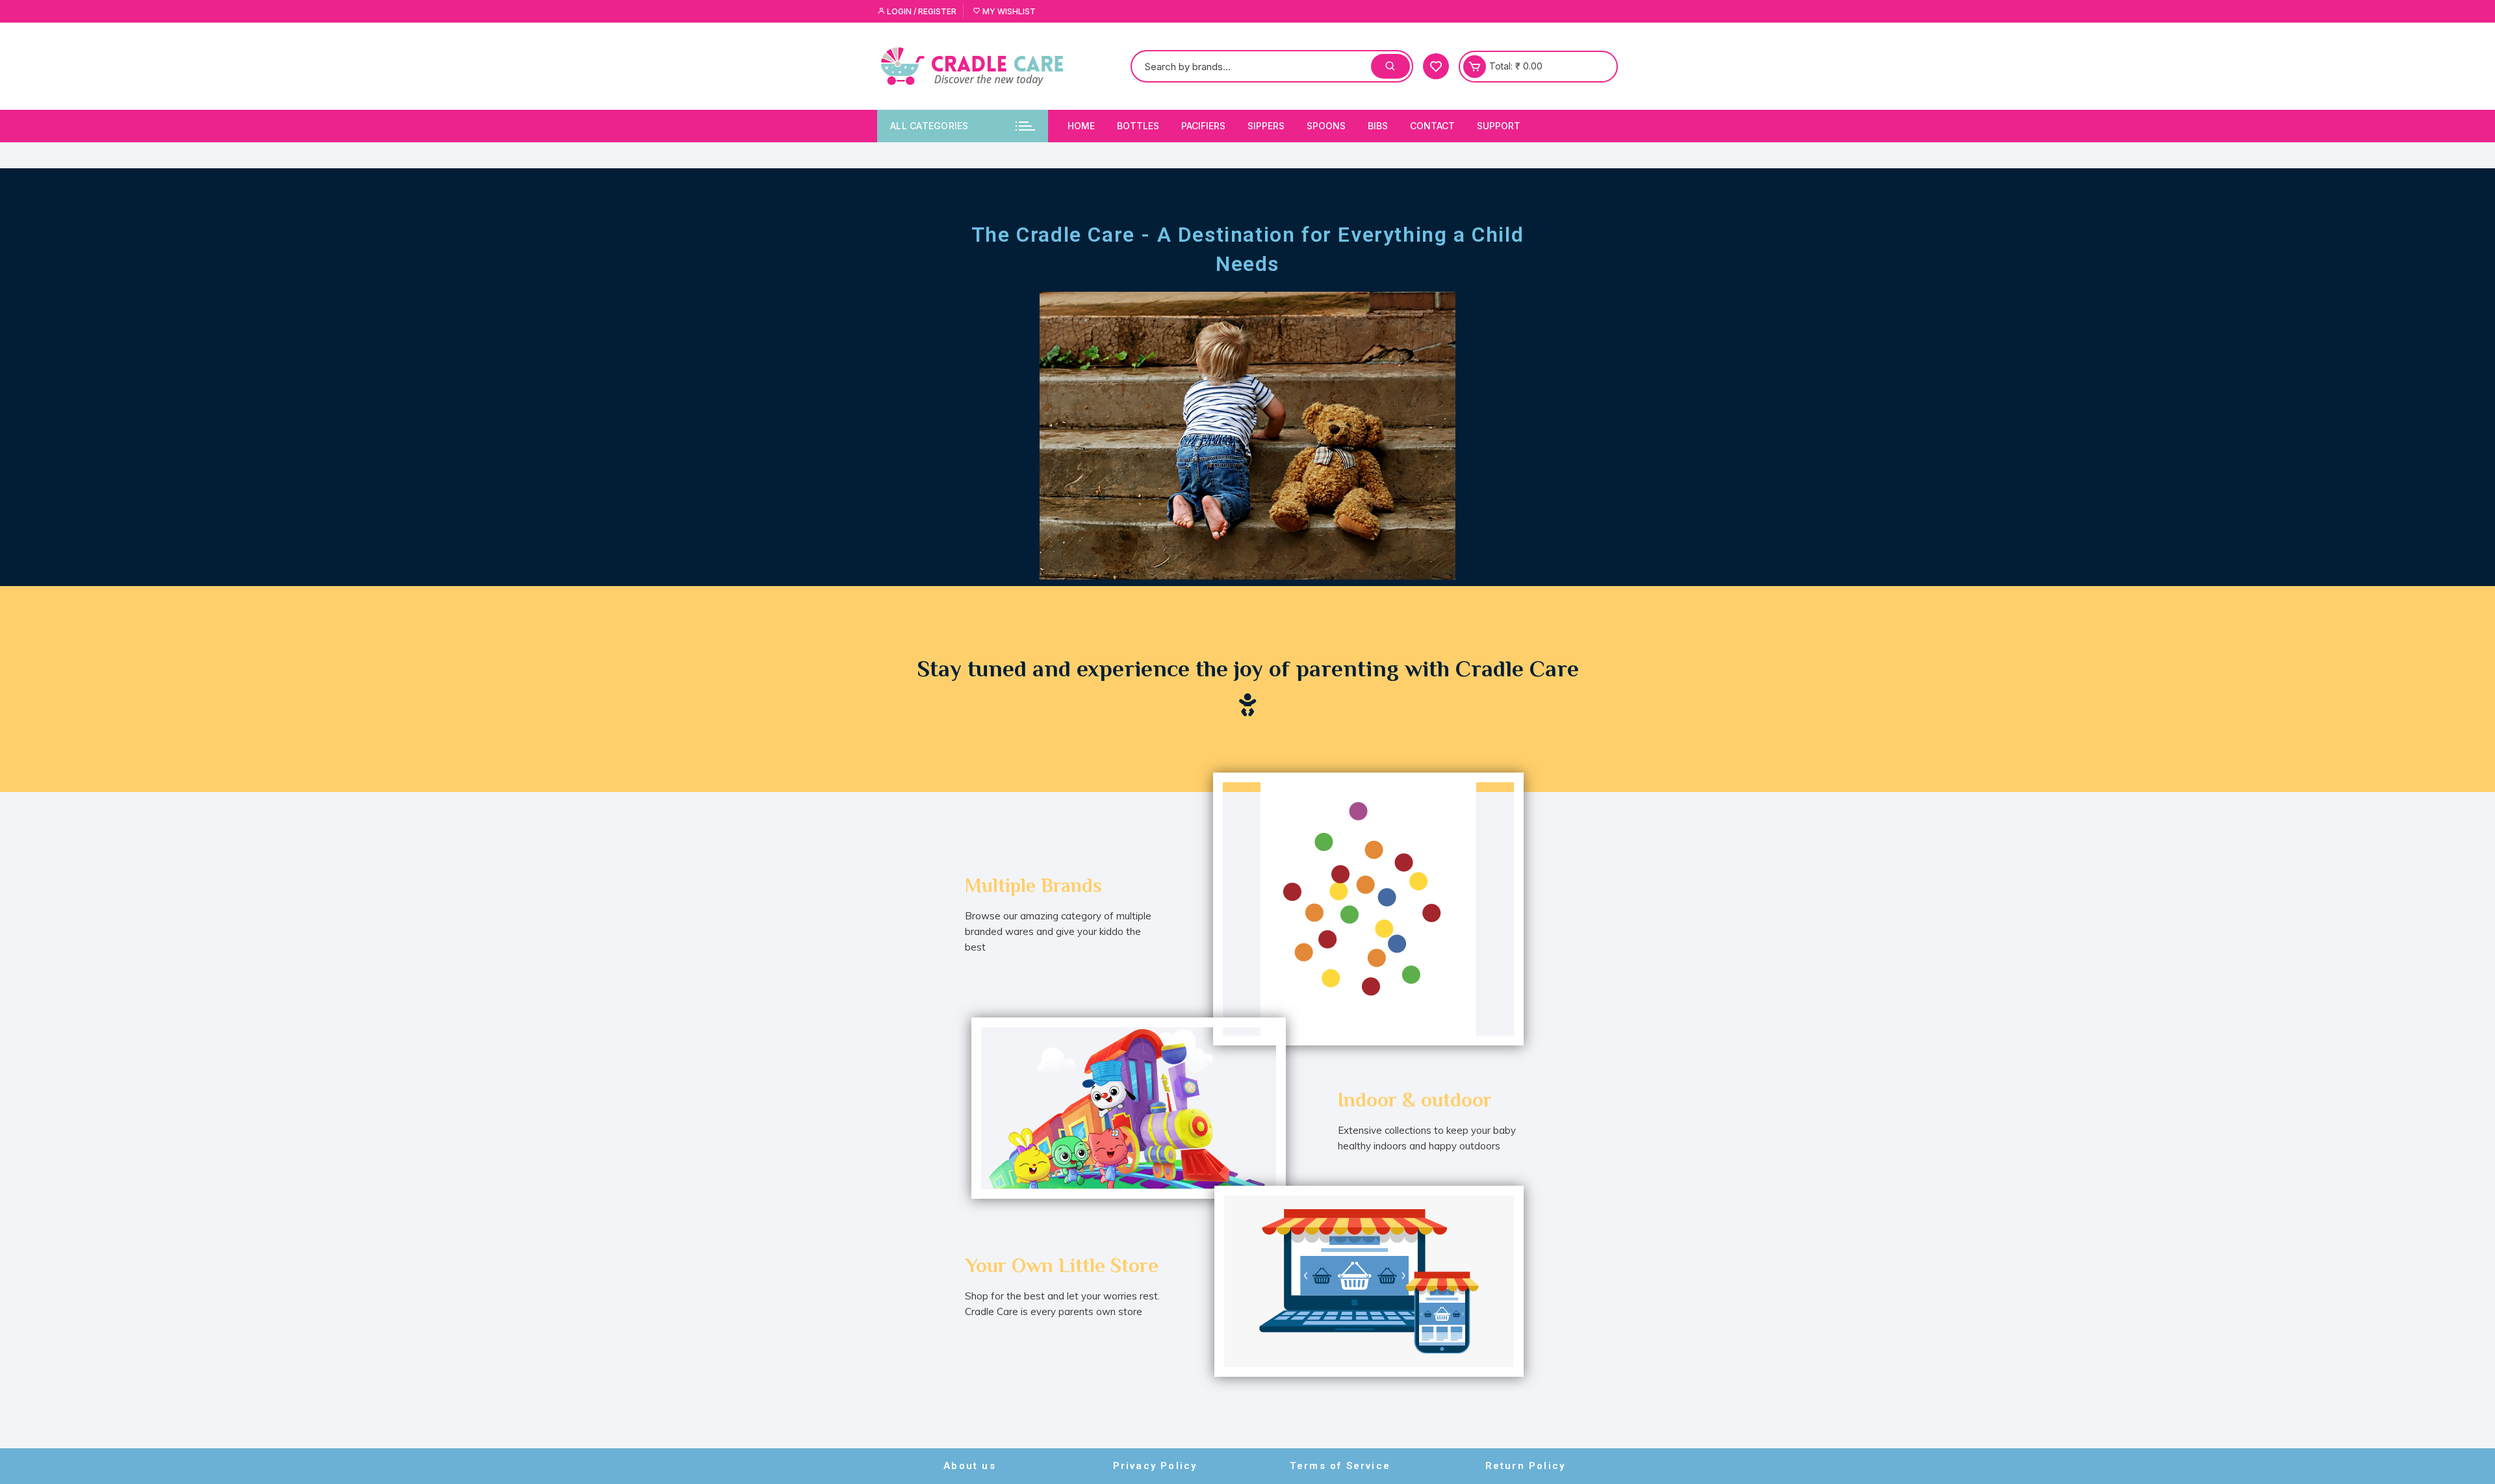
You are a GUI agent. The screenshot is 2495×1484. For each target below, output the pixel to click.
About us (970, 1466)
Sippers (1266, 126)
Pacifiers (1203, 126)
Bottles (1138, 126)
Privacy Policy (1155, 1466)
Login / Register (921, 11)
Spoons (1326, 126)
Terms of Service (1340, 1466)
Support (1499, 126)
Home (1081, 126)
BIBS (1378, 126)
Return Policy (1526, 1466)
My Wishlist (1008, 11)
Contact (1432, 126)
